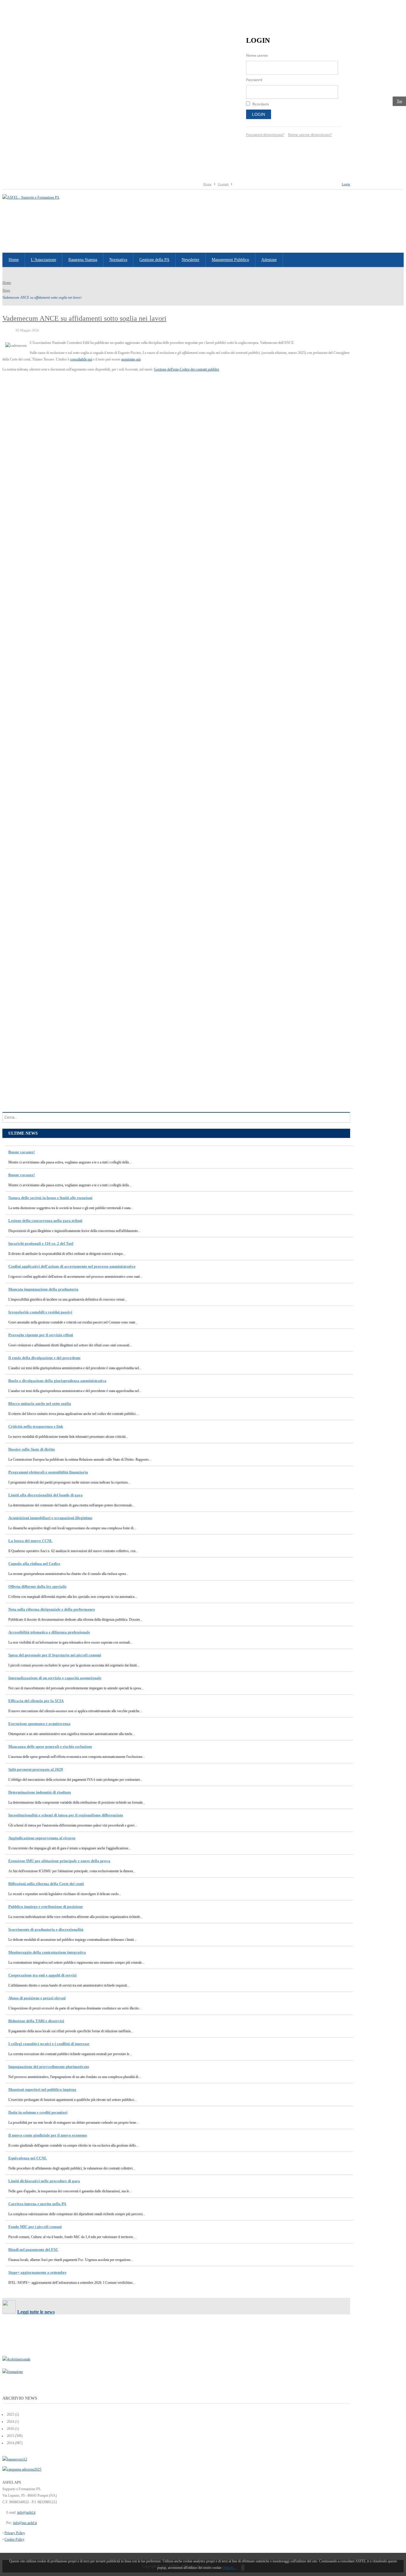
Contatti (223, 184)
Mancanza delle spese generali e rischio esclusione (50, 1746)
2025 (10, 2414)
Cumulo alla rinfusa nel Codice (34, 1564)
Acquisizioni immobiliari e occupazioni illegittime (50, 1518)
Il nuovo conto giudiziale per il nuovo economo (48, 2135)
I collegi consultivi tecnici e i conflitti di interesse (49, 2044)
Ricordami (261, 104)
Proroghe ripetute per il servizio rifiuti (41, 1335)
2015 (10, 2436)
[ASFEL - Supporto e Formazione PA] (31, 197)
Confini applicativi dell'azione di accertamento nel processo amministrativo (72, 1266)
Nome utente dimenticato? (310, 135)
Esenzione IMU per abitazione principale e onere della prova (59, 1861)
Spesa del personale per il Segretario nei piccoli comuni (55, 1655)
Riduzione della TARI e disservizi (36, 2021)
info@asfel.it (26, 2512)
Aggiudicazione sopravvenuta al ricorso (42, 1838)
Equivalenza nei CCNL (28, 2158)
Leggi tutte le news (36, 2312)
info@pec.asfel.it (25, 2523)
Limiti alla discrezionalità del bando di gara (45, 1495)
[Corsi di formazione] (15, 2459)
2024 (10, 2422)
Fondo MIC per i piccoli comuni (35, 2227)
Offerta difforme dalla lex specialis (37, 1586)
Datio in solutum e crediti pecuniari (38, 2112)
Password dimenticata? (265, 135)
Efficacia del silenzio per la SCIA (36, 1701)
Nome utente (257, 55)
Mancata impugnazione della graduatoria (43, 1289)
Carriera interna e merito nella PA (37, 2204)
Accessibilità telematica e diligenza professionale (49, 1632)
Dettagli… (230, 2568)
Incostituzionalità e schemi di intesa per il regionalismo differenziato (66, 1815)
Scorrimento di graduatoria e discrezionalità (46, 1929)
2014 (10, 2443)
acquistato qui (131, 359)
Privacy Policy (15, 2533)
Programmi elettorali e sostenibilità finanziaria (48, 1472)
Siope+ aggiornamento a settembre (37, 2272)
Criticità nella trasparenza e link (36, 1426)
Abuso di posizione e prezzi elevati (37, 1998)
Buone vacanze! (22, 1152)
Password (254, 80)
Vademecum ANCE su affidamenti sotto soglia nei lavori (84, 318)
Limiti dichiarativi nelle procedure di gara (44, 2181)
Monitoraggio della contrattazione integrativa (47, 1952)
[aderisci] (22, 2469)
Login (259, 114)
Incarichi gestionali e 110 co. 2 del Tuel (41, 1243)
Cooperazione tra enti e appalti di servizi (43, 1975)
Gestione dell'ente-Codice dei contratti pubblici (187, 369)
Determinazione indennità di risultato (40, 1792)
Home (207, 184)
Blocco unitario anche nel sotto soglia (40, 1404)
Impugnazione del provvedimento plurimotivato (49, 2067)
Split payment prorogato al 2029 (36, 1769)
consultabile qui (81, 359)
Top (399, 101)
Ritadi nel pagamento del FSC (33, 2250)
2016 (10, 2429)
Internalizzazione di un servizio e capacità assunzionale (55, 1678)
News (6, 290)
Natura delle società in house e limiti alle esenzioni (50, 1198)
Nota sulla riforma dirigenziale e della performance (52, 1609)
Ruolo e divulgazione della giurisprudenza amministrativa (57, 1381)
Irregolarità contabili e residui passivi (40, 1312)
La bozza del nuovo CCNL (30, 1541)
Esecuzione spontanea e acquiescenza (39, 1724)
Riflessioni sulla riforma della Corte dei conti (46, 1884)
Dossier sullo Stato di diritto (32, 1449)
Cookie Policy (14, 2539)
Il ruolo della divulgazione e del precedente (44, 1358)
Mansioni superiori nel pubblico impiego (42, 2089)
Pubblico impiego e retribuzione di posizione (46, 1907)
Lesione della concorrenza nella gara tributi (45, 1221)
